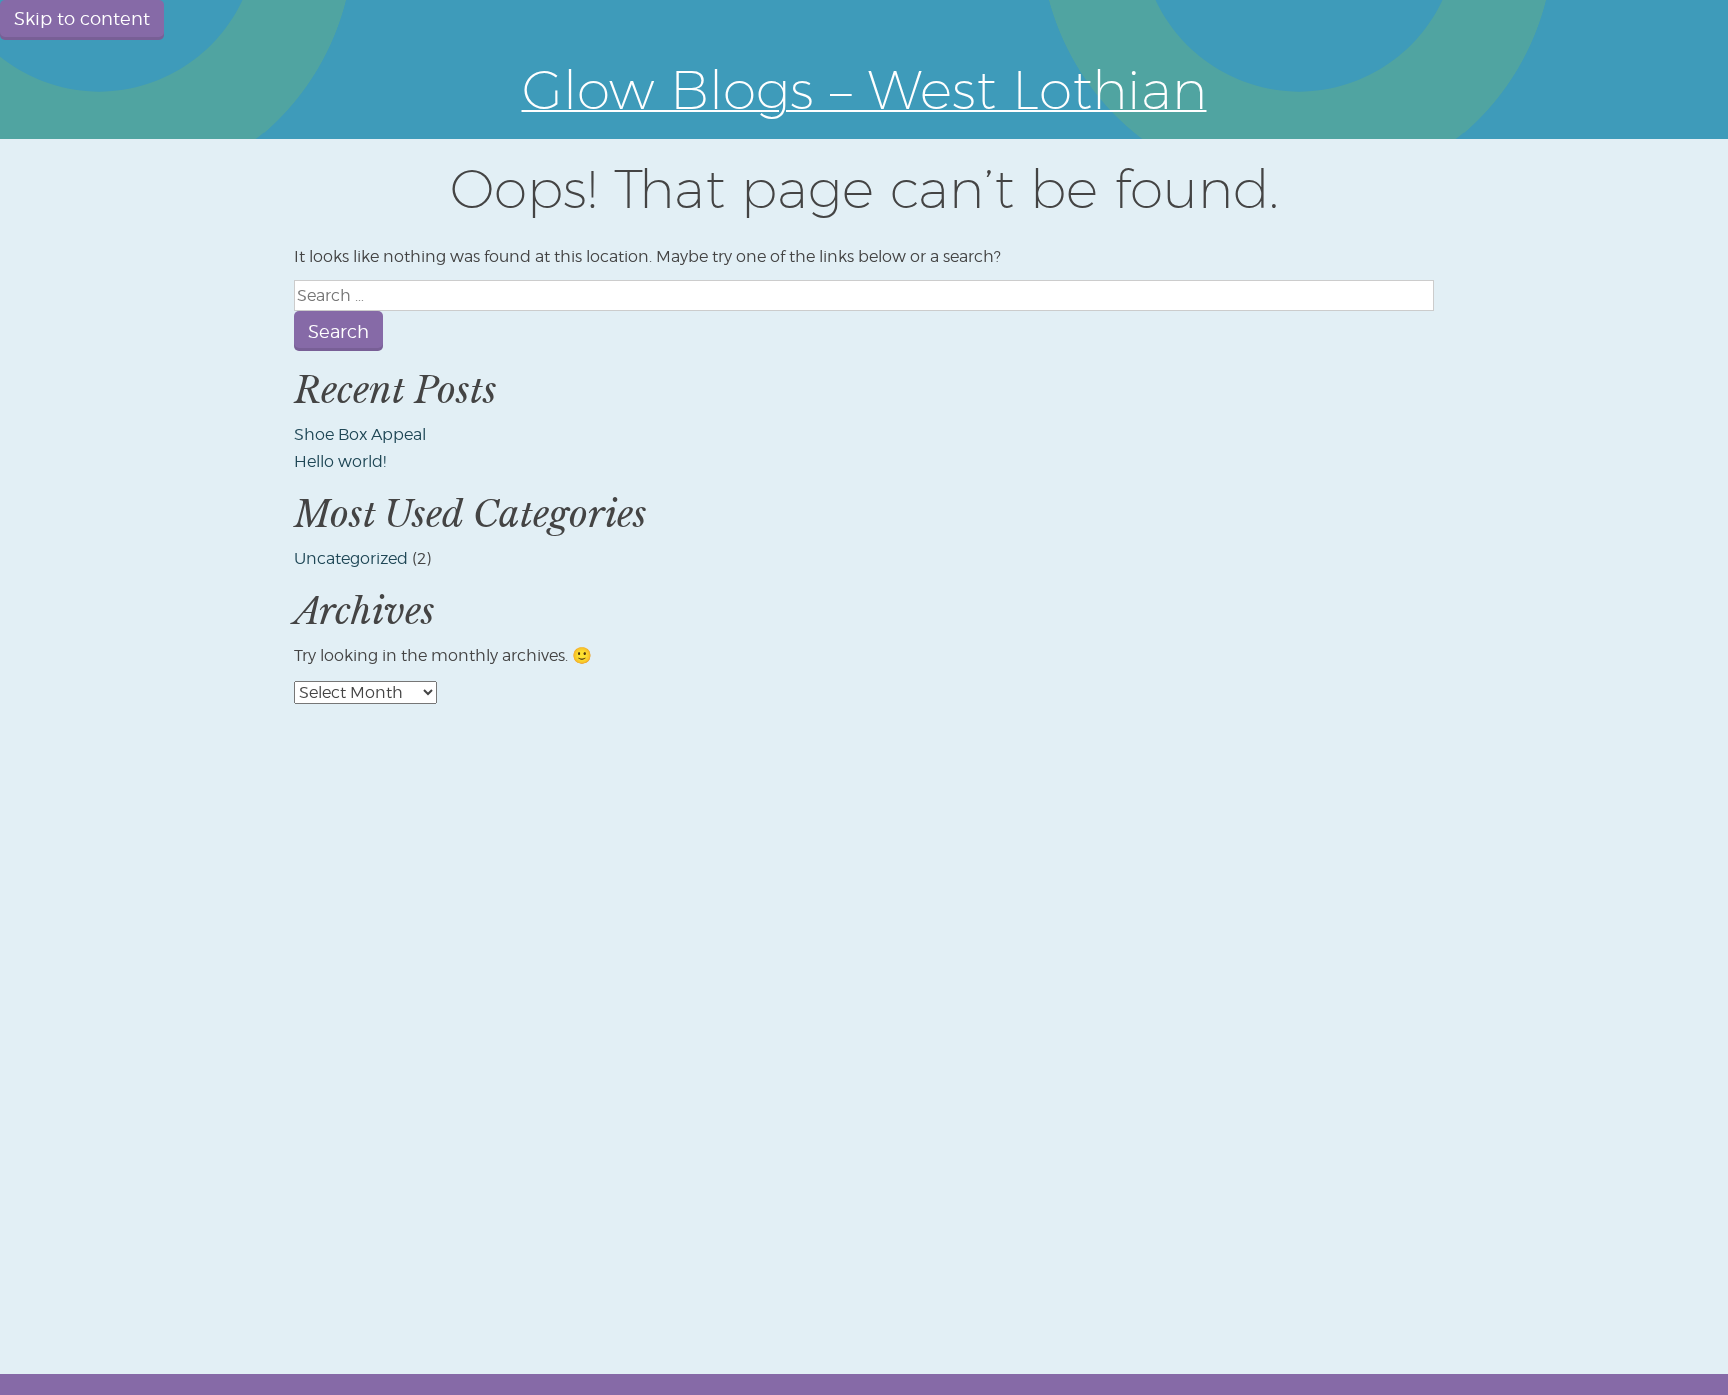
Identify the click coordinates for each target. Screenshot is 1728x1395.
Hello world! (340, 461)
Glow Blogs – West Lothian (864, 89)
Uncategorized (351, 558)
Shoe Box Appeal (360, 434)
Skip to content (82, 18)
